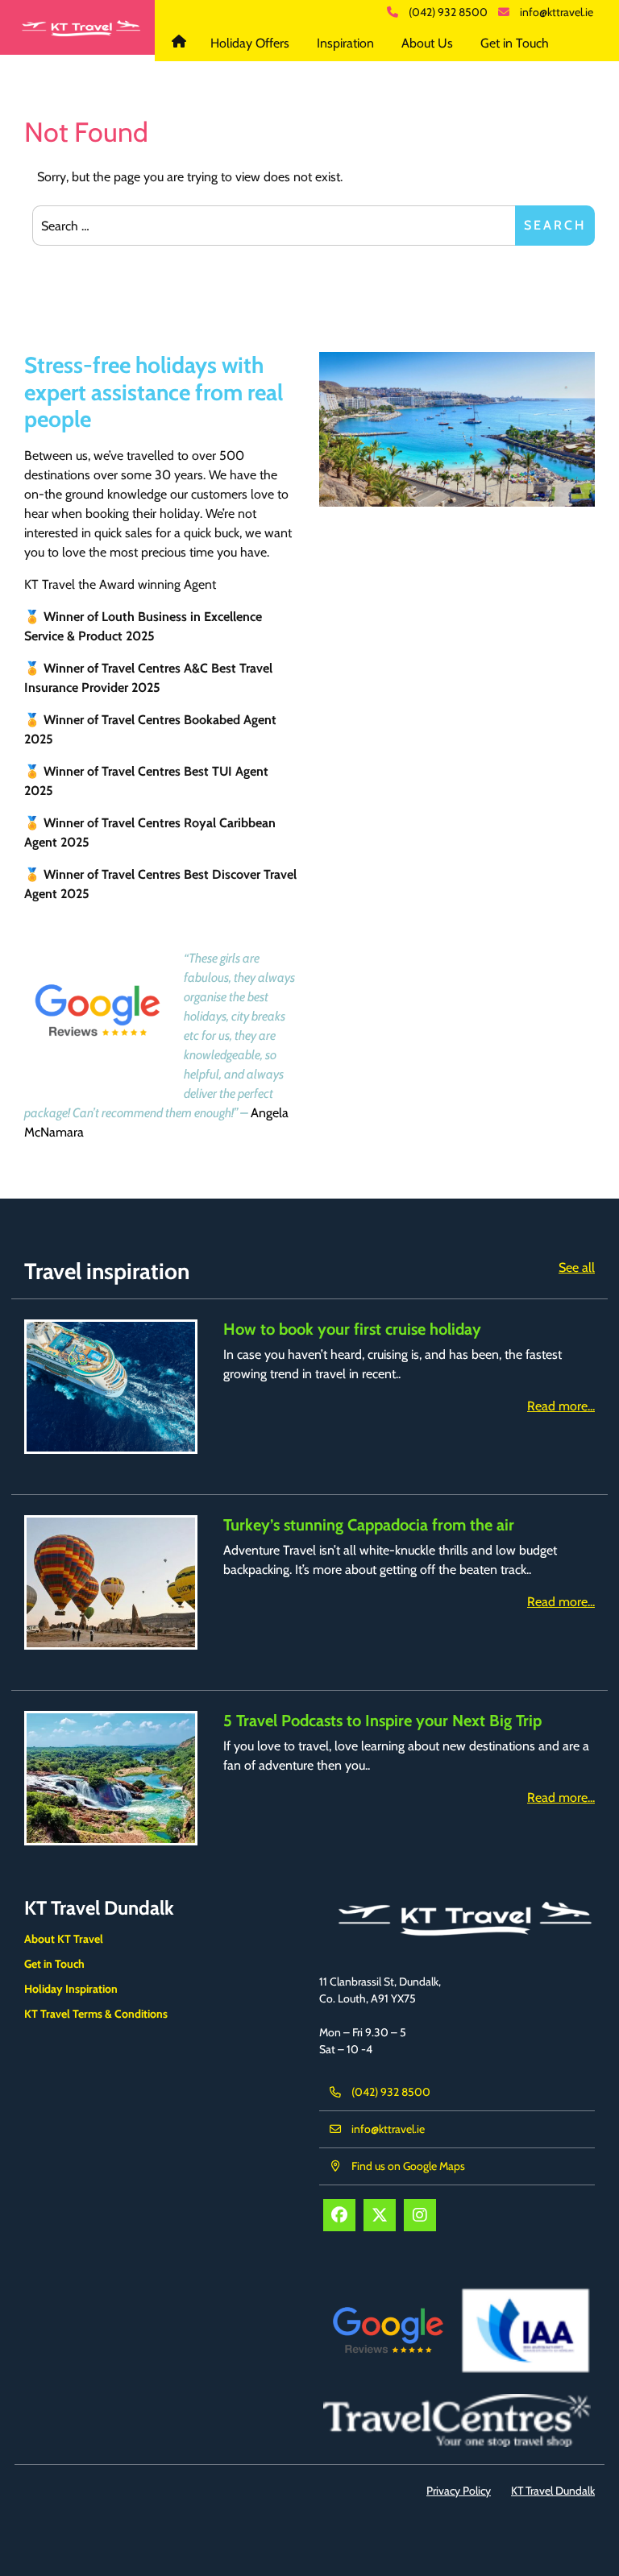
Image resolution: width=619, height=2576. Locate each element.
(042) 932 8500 (448, 12)
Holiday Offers (250, 43)
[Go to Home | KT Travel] (77, 27)
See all (577, 1267)
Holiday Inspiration (71, 1989)
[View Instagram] (420, 2215)
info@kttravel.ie (557, 12)
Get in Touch (515, 43)
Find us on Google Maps (408, 2166)
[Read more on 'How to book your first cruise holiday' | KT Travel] (111, 1387)
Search (555, 225)
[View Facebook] (339, 2215)
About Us (427, 43)
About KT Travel (64, 1939)
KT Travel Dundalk (181, 43)
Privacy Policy (459, 2491)
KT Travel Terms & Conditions (96, 2014)
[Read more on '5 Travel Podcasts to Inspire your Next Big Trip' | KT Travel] (111, 1778)
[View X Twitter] (380, 2215)
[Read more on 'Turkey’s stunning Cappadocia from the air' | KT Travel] (111, 1582)
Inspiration (345, 43)
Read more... (561, 1406)
